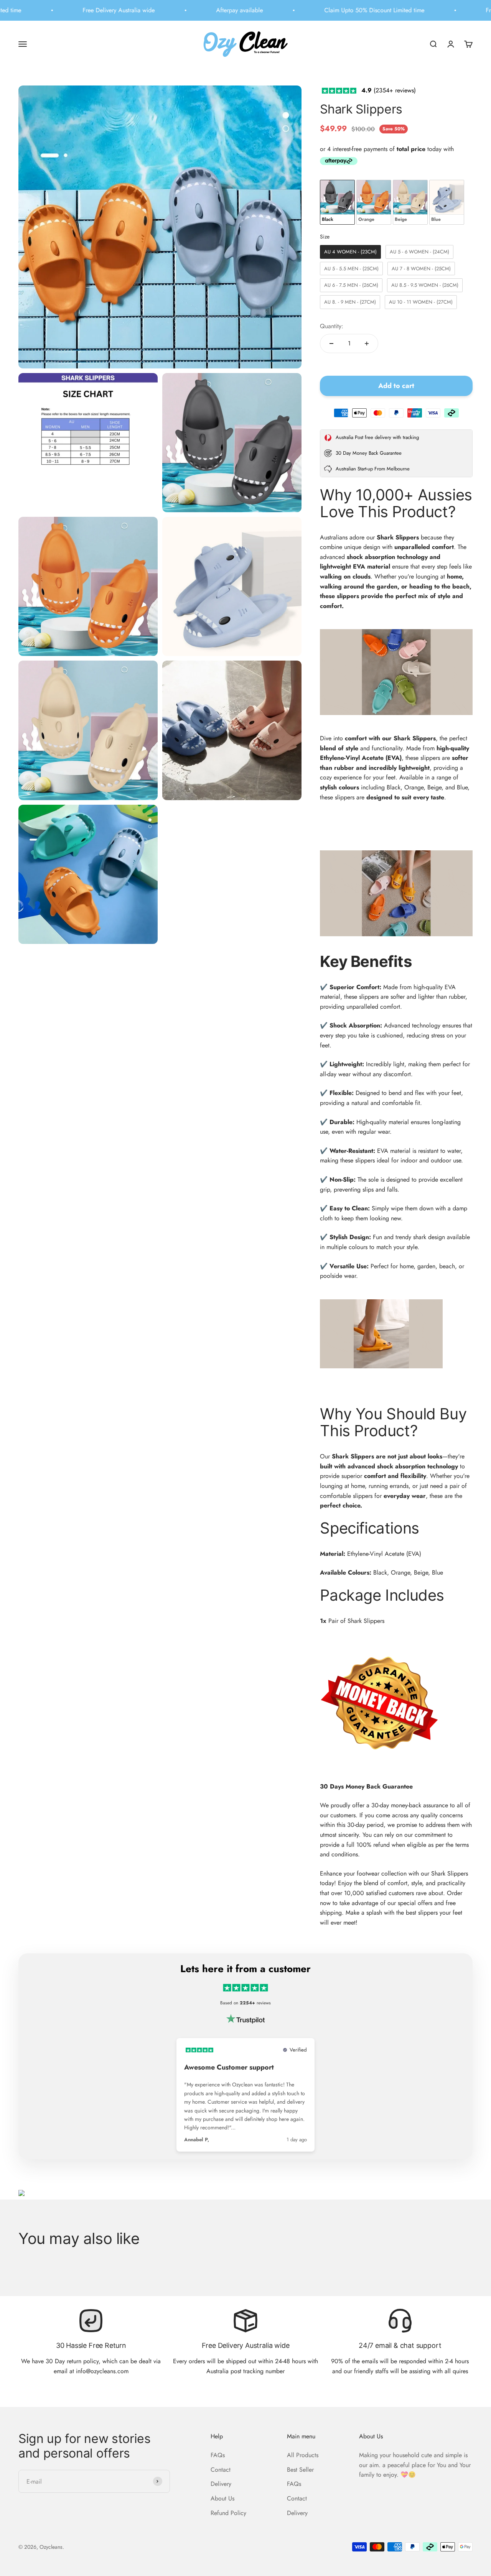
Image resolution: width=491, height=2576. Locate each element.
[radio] (337, 202)
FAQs (218, 2455)
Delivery (221, 2484)
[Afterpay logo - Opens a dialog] (339, 163)
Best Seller (300, 2470)
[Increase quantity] (367, 344)
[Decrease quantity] (331, 344)
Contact (221, 2470)
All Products (303, 2455)
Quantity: (332, 326)
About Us (222, 2498)
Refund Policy (228, 2513)
